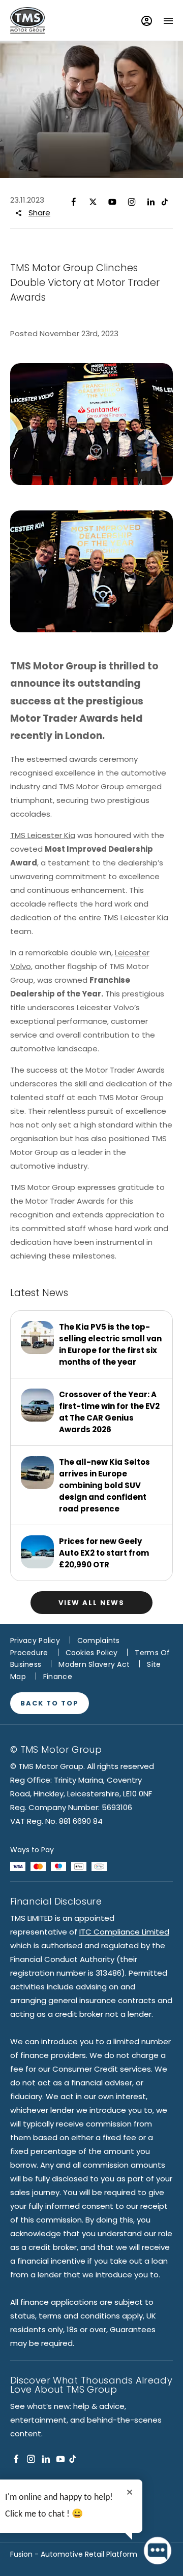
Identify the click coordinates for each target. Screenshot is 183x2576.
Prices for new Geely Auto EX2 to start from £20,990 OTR (104, 1553)
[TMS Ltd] (27, 20)
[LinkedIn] (151, 201)
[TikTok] (165, 201)
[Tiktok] (73, 2459)
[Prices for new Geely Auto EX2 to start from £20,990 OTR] (37, 1552)
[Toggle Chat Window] (158, 2551)
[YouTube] (112, 201)
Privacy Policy (35, 1640)
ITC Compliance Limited (124, 1932)
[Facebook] (74, 201)
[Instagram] (132, 201)
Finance (58, 1677)
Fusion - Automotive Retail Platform (74, 2554)
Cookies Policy (92, 1653)
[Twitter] (93, 201)
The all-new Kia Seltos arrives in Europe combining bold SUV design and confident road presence (104, 1485)
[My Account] (147, 21)
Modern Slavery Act (94, 1664)
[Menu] (168, 21)
